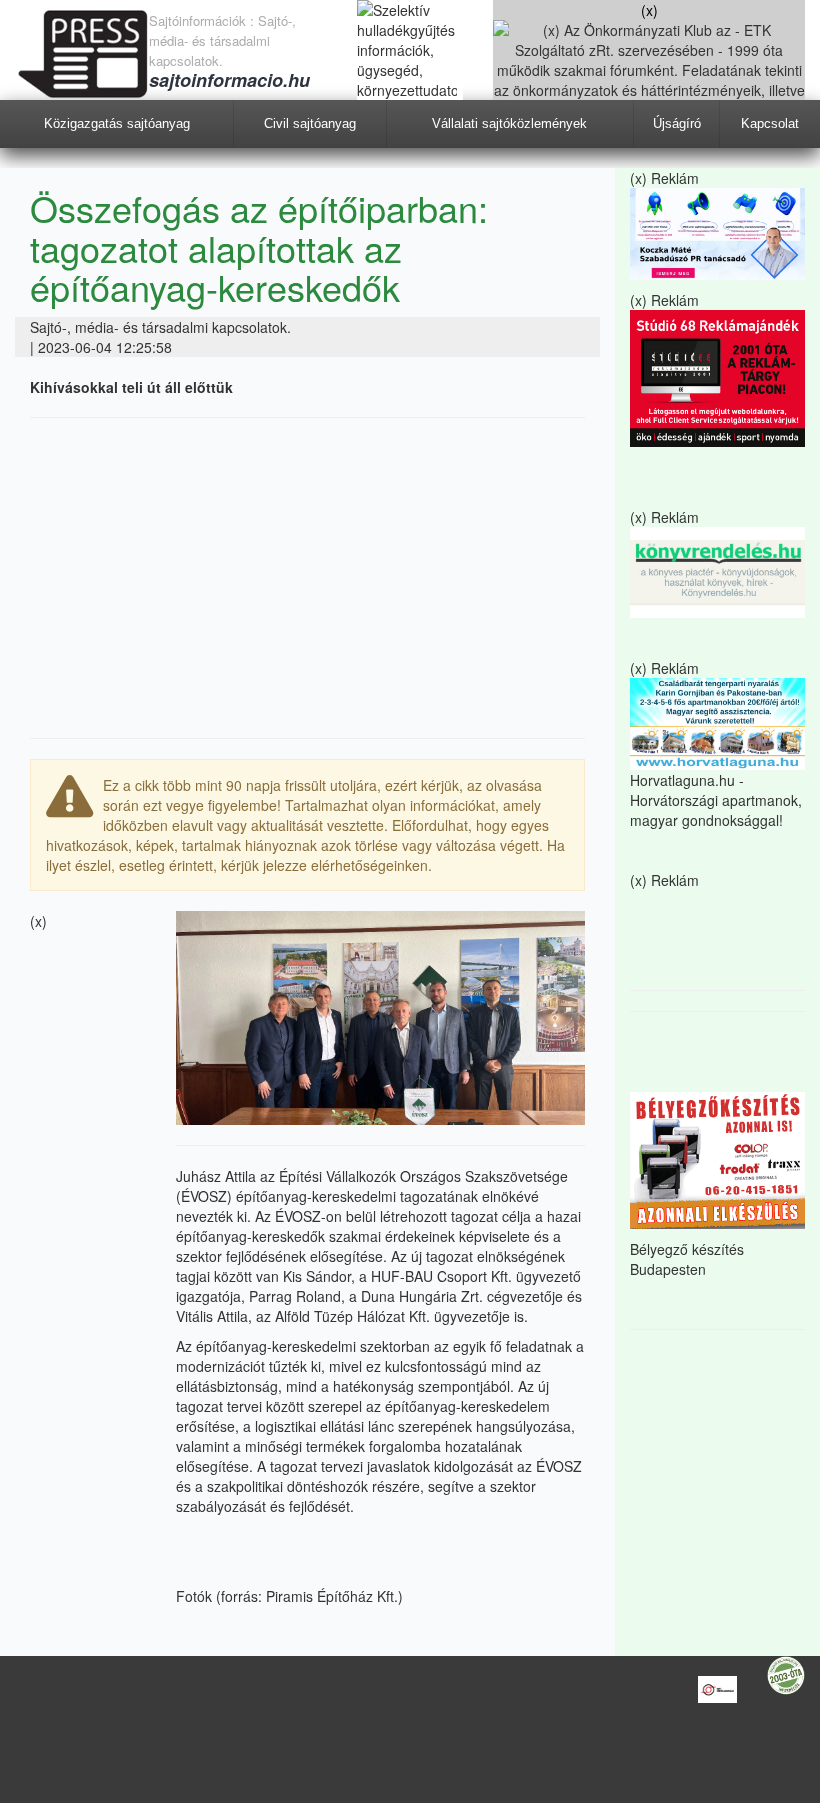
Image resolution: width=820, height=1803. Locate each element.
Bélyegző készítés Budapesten (687, 1259)
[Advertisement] (307, 578)
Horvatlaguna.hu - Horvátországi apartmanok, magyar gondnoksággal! (716, 800)
